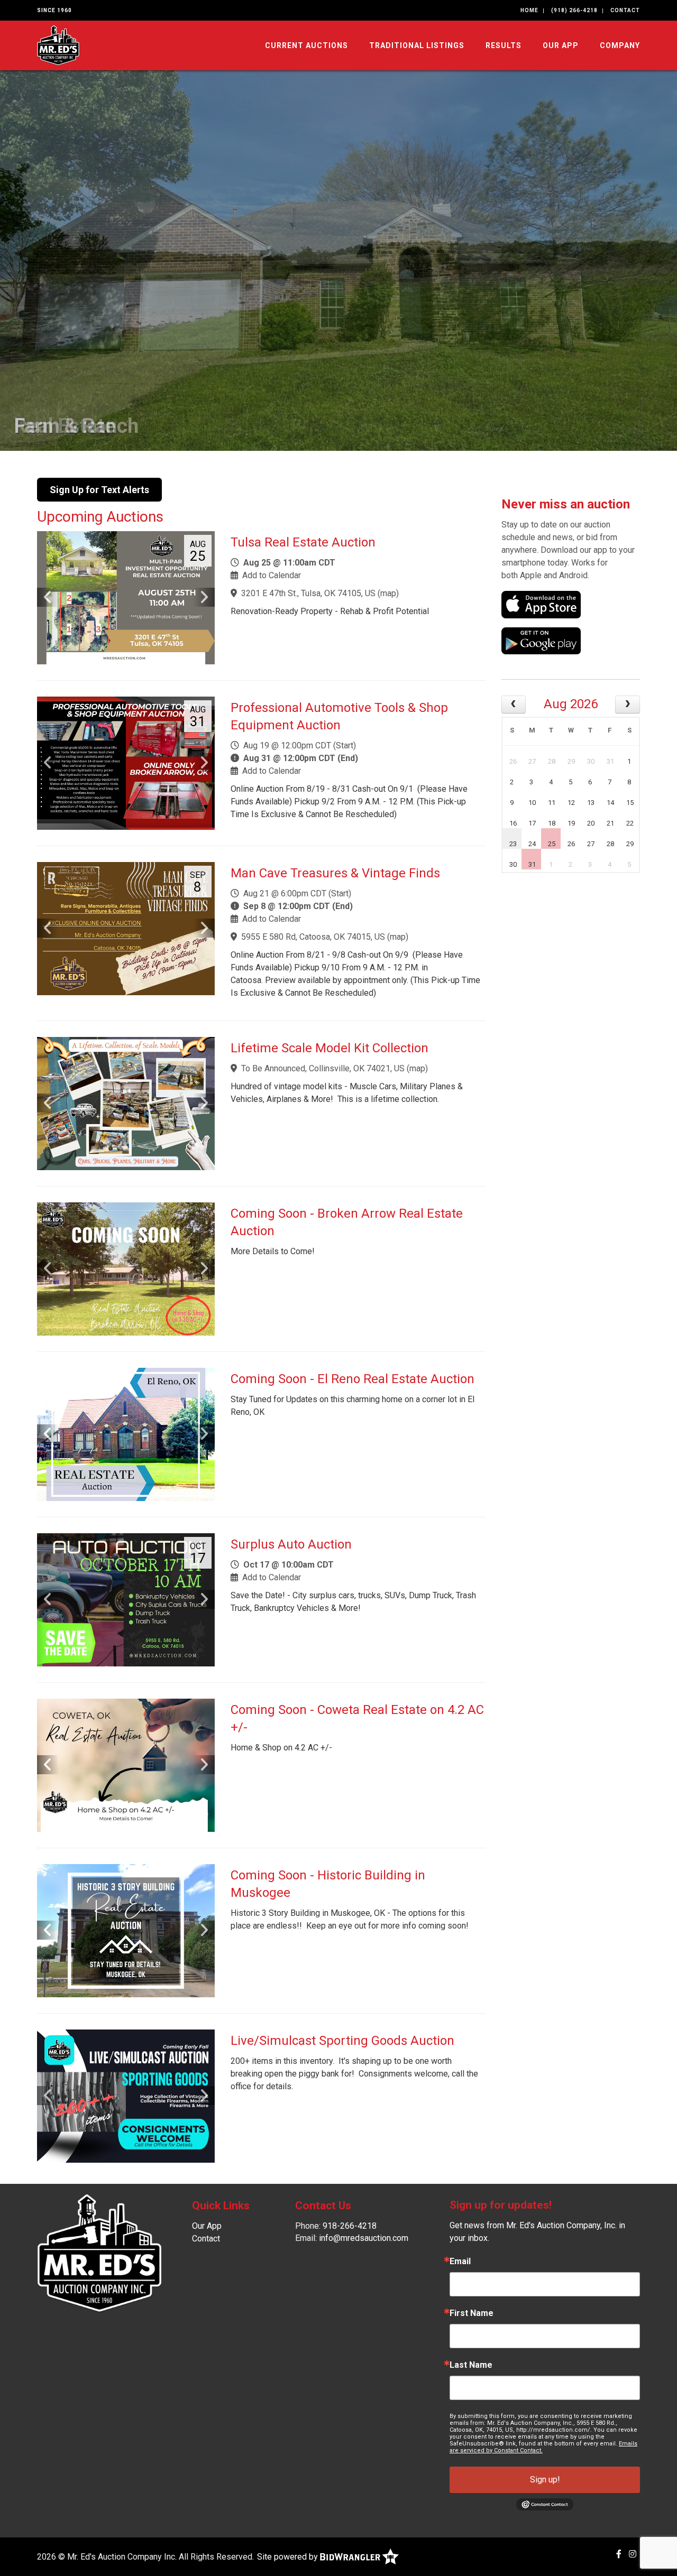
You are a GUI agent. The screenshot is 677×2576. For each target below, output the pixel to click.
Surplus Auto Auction (291, 1544)
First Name (472, 2313)
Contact (625, 10)
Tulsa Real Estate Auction (303, 542)
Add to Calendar (272, 575)
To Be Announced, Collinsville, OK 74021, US (323, 1068)
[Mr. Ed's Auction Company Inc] (58, 45)
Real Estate (65, 426)
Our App (561, 45)
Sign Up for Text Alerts (99, 490)
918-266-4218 (350, 2226)
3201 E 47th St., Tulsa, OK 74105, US (308, 593)
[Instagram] (633, 2554)
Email (460, 2262)
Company (620, 45)
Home (529, 10)
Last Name (471, 2365)
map (388, 593)
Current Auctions (307, 45)
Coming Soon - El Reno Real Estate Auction (353, 1379)
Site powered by (289, 2557)
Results (504, 45)
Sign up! (545, 2480)
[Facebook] (619, 2554)
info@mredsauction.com (364, 2238)
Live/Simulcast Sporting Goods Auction (342, 2041)
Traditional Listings (417, 45)
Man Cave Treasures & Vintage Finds (335, 873)
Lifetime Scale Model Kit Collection (330, 1048)
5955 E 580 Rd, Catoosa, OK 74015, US (313, 937)
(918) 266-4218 (574, 10)
